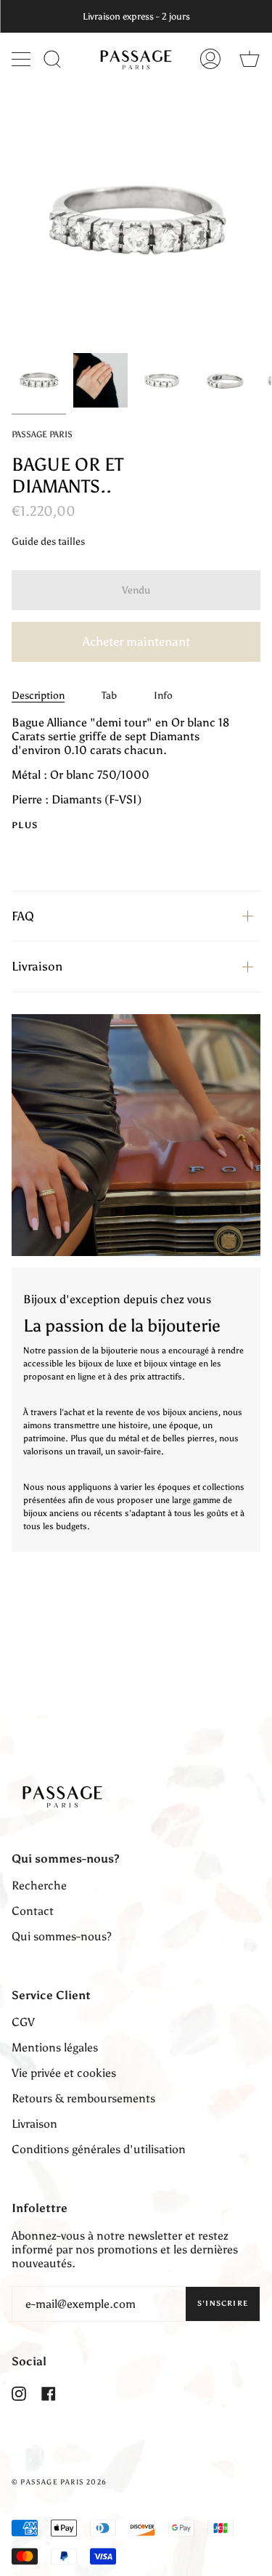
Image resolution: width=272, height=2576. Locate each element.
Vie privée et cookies (64, 2073)
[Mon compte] (210, 59)
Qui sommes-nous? (62, 1936)
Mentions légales (55, 2048)
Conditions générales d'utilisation (99, 2149)
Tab (109, 696)
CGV (23, 2022)
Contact (33, 1911)
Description (38, 696)
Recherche (39, 1886)
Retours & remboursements (83, 2098)
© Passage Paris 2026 (59, 2482)
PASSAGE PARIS (42, 434)
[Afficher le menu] (22, 59)
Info (163, 696)
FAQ (23, 916)
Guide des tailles (48, 542)
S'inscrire (223, 2304)
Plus (25, 825)
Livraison (37, 966)
